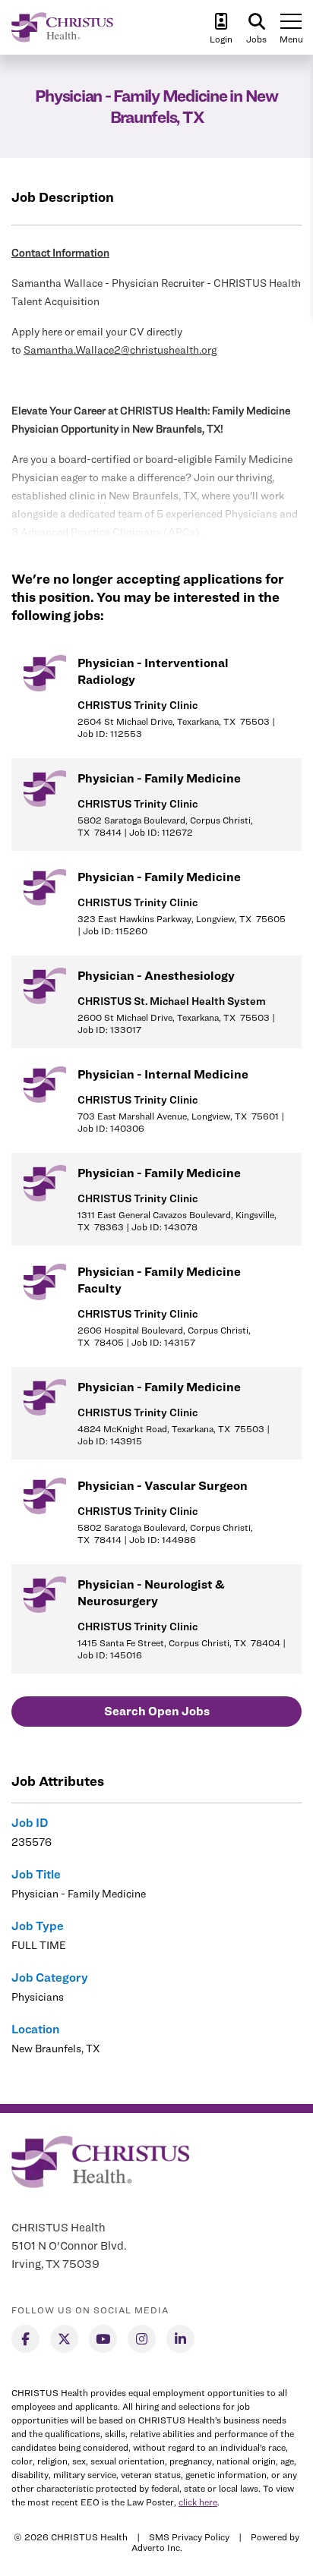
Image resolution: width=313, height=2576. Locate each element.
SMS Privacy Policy (189, 2537)
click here (198, 2502)
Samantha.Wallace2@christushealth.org (120, 350)
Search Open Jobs (157, 1711)
